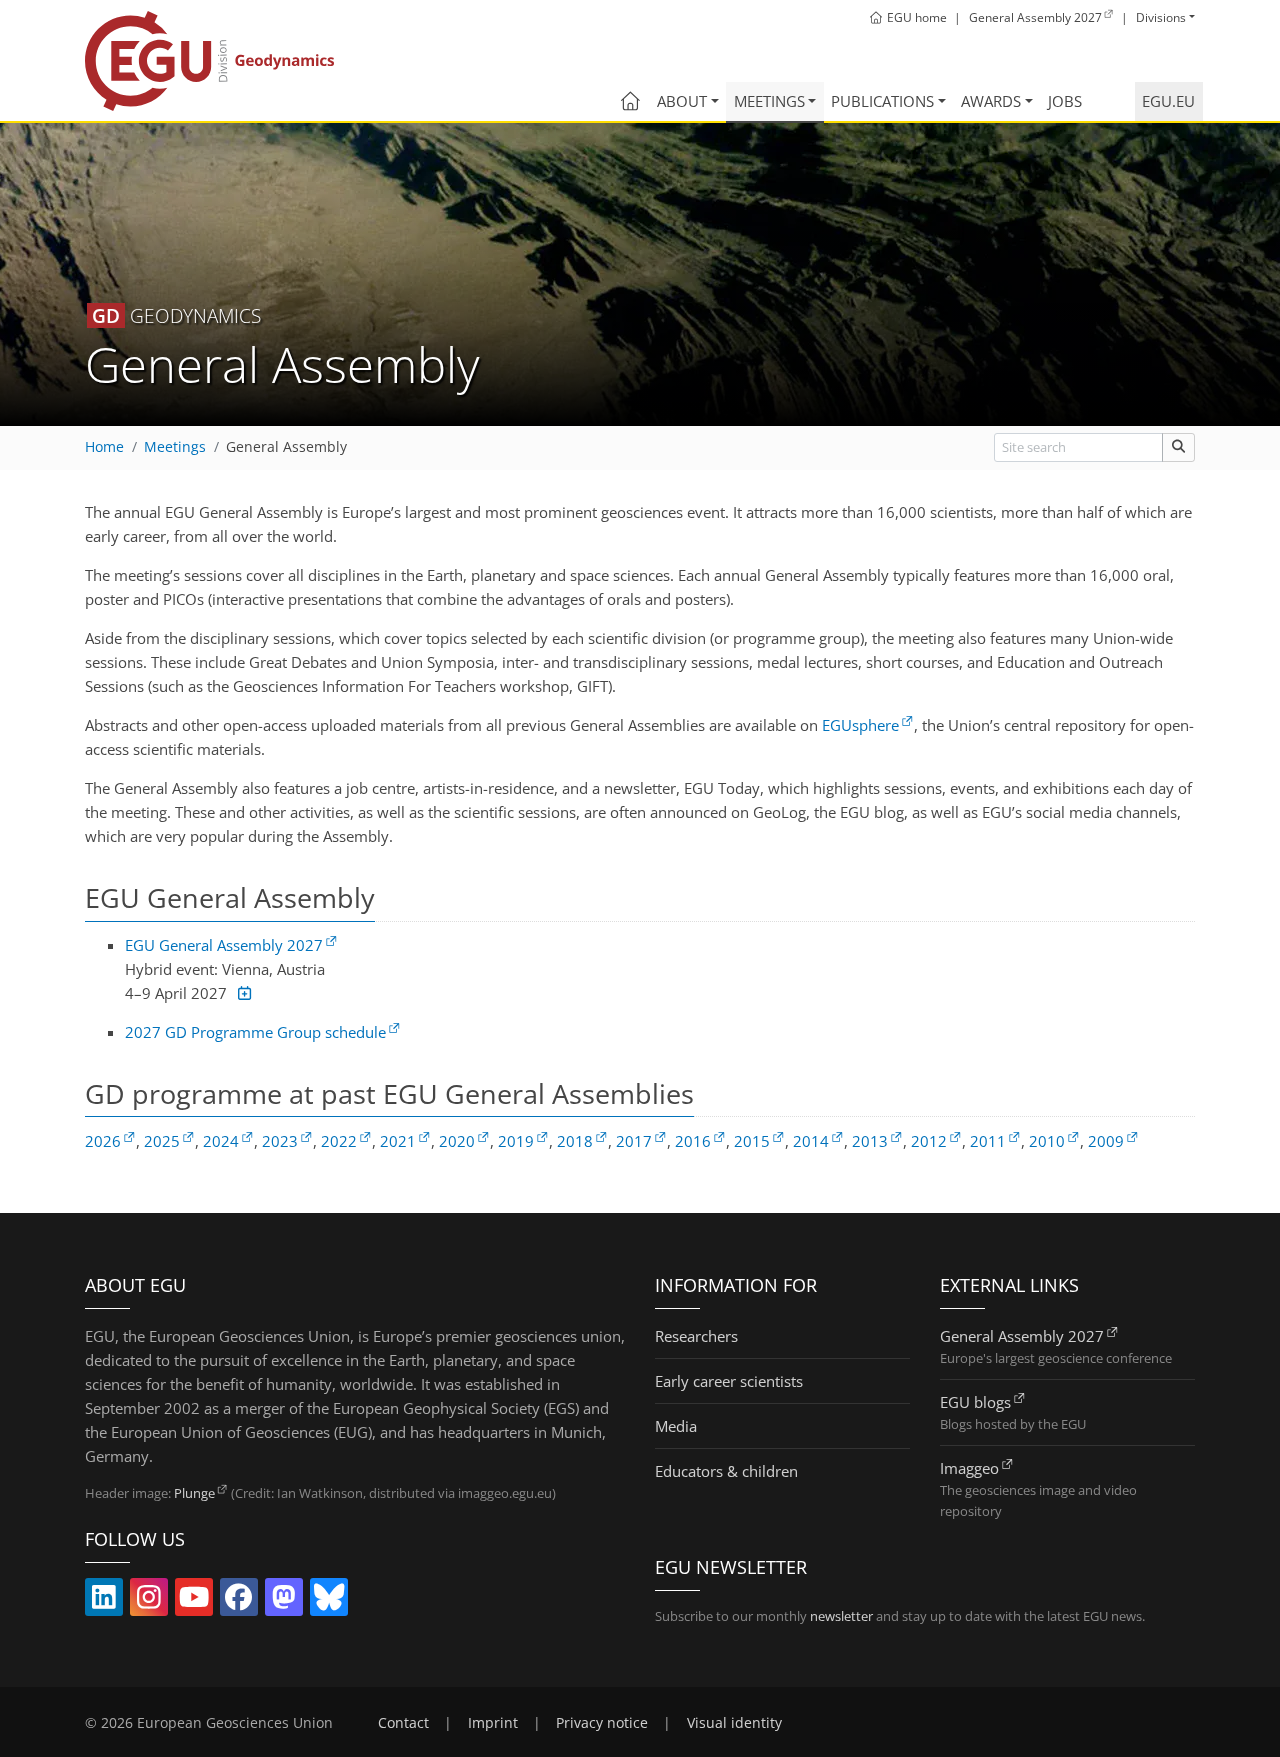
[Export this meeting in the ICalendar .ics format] (242, 993)
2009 (1106, 1141)
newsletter (841, 1616)
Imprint (493, 1723)
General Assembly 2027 (1022, 1336)
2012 (929, 1141)
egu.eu (1168, 101)
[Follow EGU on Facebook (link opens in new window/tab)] (239, 1601)
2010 (1047, 1141)
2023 (280, 1141)
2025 (162, 1141)
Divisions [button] (1161, 17)
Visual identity (734, 1723)
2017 (634, 1141)
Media (676, 1426)
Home (104, 447)
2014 (811, 1141)
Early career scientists (729, 1381)
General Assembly (286, 447)
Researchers (696, 1336)
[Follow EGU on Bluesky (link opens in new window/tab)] (329, 1601)
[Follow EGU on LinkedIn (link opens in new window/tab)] (104, 1601)
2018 (575, 1141)
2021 (398, 1141)
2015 (752, 1141)
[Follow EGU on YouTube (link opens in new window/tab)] (194, 1601)
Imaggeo (969, 1468)
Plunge (194, 1493)
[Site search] (1178, 447)
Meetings (769, 101)
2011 (988, 1141)
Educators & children (726, 1471)
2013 (870, 1141)
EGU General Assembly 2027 (224, 945)
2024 (221, 1141)
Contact (403, 1723)
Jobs (1065, 101)
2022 (339, 1141)
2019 (516, 1141)
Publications (882, 101)
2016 (693, 1141)
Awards (991, 101)
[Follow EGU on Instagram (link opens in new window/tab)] (149, 1601)
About (682, 101)
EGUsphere (860, 725)
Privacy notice (602, 1723)
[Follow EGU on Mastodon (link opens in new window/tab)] (284, 1601)
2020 (457, 1141)
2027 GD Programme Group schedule (255, 1032)
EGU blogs (975, 1402)
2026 (103, 1141)
